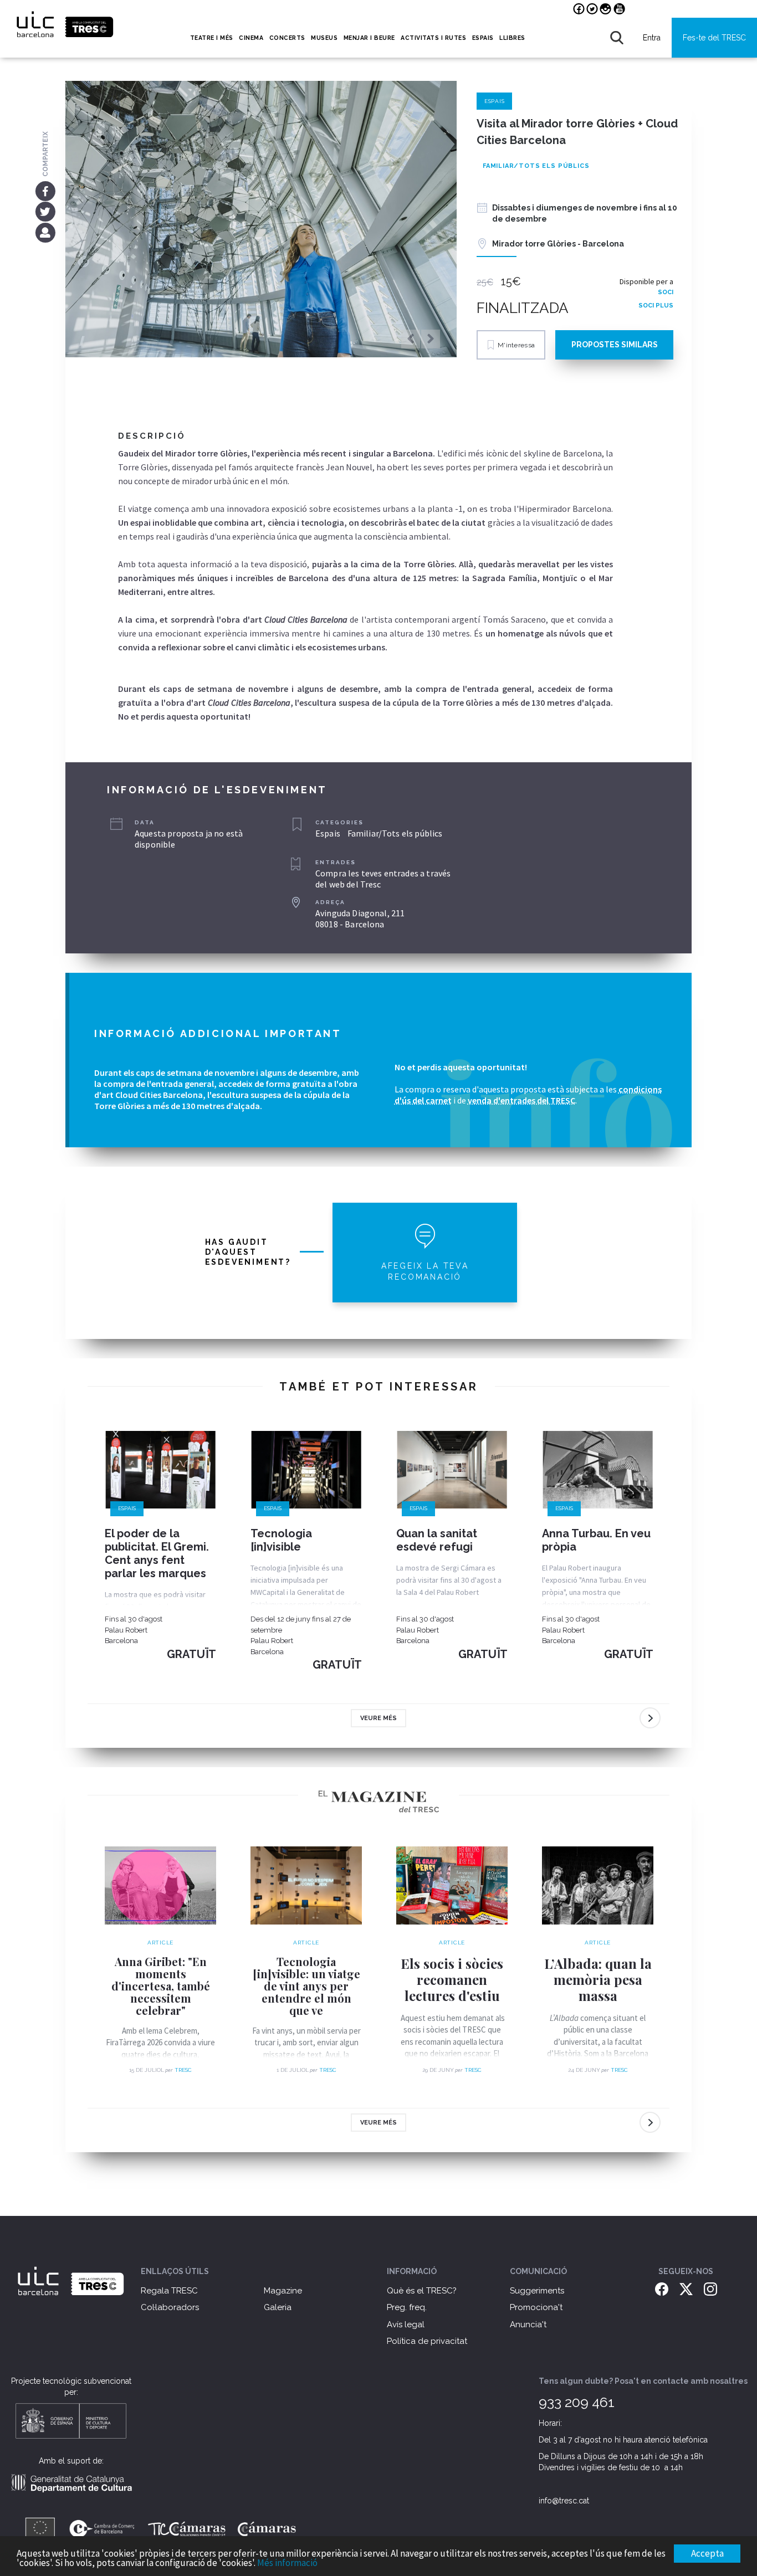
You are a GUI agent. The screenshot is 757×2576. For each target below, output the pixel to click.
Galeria (278, 2307)
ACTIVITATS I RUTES (433, 38)
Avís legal (406, 2324)
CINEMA (251, 38)
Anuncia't (528, 2324)
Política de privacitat (427, 2341)
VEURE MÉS (378, 1718)
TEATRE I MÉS (212, 38)
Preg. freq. (407, 2307)
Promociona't (536, 2307)
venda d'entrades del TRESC (521, 1100)
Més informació (287, 2563)
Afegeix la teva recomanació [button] (425, 1271)
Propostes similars (615, 345)
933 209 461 (577, 2402)
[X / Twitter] (686, 2288)
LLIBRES (512, 38)
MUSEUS (324, 38)
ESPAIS (483, 38)
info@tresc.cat (564, 2501)
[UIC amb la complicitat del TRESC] (71, 2293)
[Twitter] (45, 212)
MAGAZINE (651, 9)
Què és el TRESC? (422, 2291)
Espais (495, 101)
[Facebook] (45, 191)
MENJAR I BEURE (369, 38)
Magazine (283, 2291)
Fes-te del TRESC (714, 38)
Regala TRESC (169, 2291)
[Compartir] (45, 232)
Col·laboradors (170, 2307)
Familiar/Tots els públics (536, 166)
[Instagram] (710, 2288)
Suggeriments (537, 2291)
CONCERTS (287, 38)
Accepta (707, 2553)
